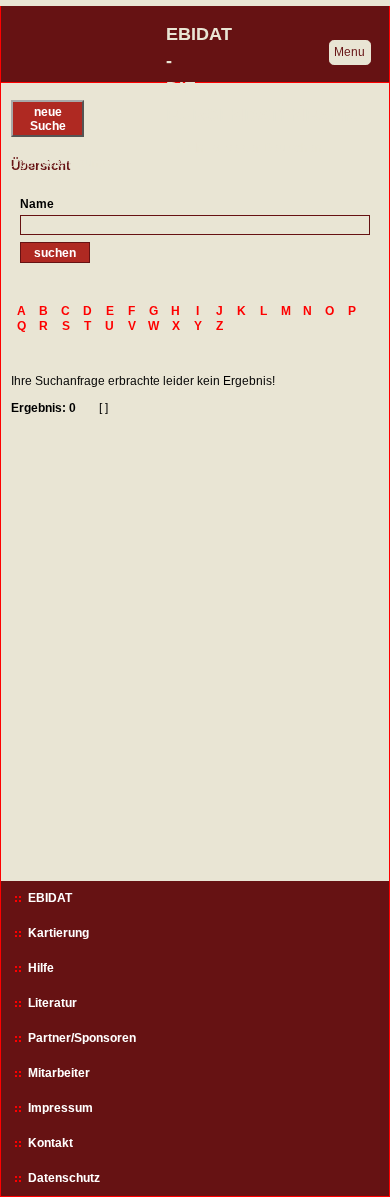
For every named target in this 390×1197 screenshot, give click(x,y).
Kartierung (58, 933)
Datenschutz (64, 1178)
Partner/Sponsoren (82, 1038)
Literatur (52, 1003)
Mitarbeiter (59, 1073)
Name (37, 204)
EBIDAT (50, 898)
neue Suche (48, 119)
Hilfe (41, 968)
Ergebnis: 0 (43, 408)
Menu (349, 52)
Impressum (60, 1108)
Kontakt (50, 1143)
